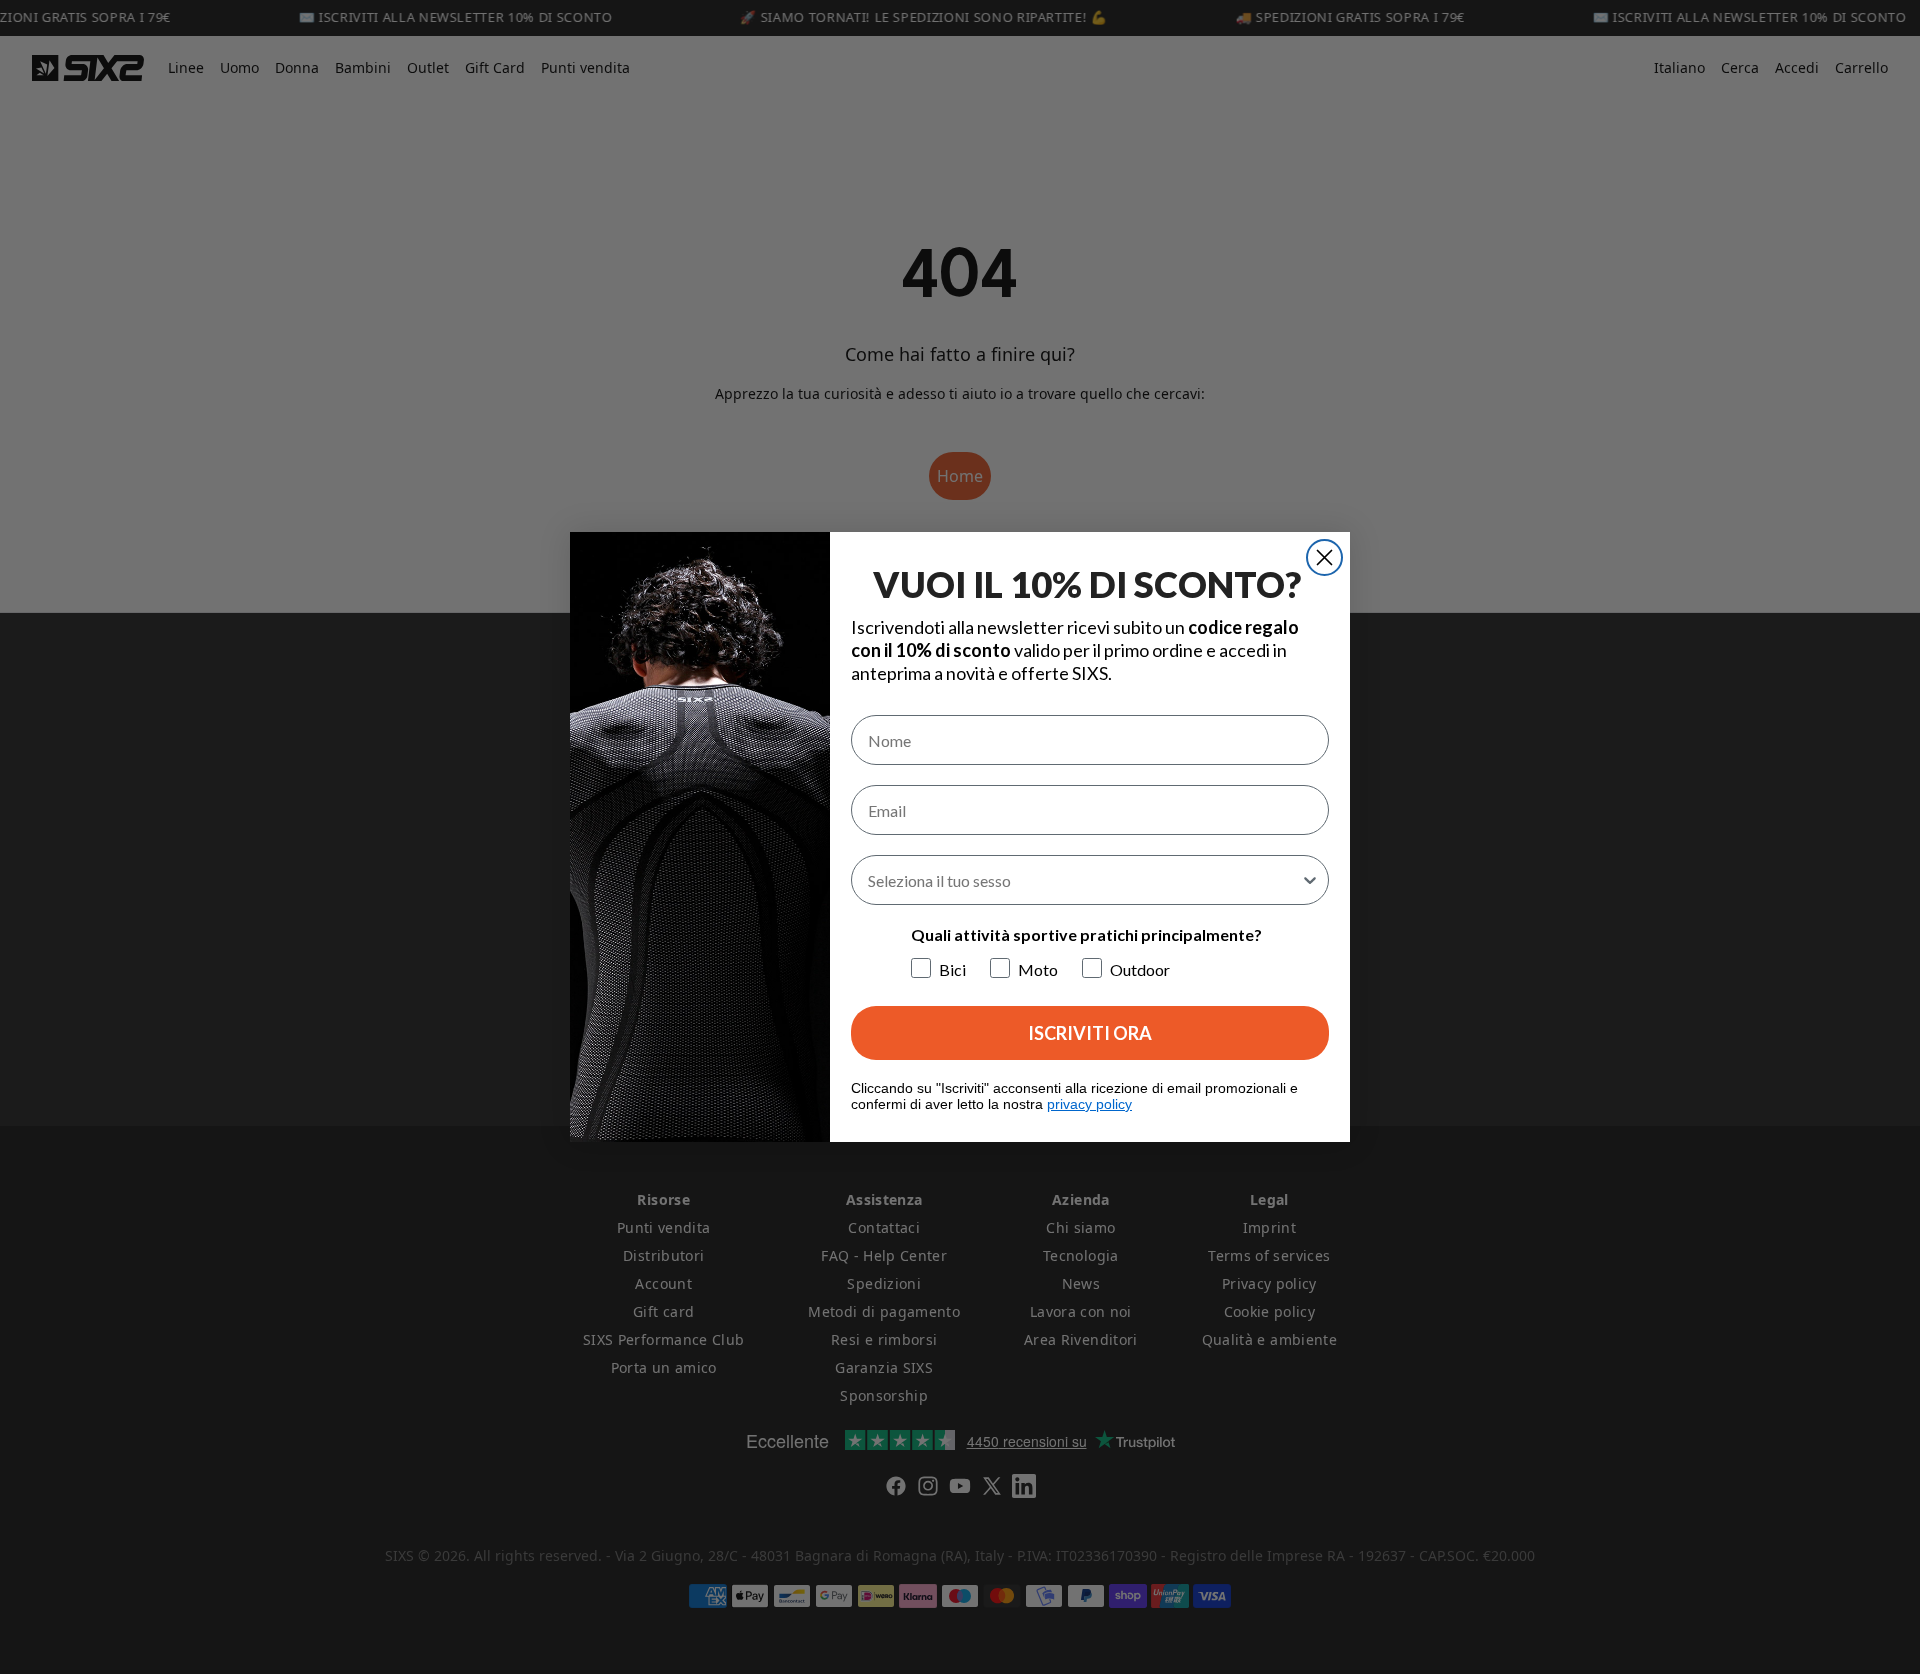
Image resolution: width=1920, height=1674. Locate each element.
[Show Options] (1310, 880)
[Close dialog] (1324, 557)
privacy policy (1089, 1104)
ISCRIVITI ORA (1090, 1033)
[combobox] (1084, 880)
